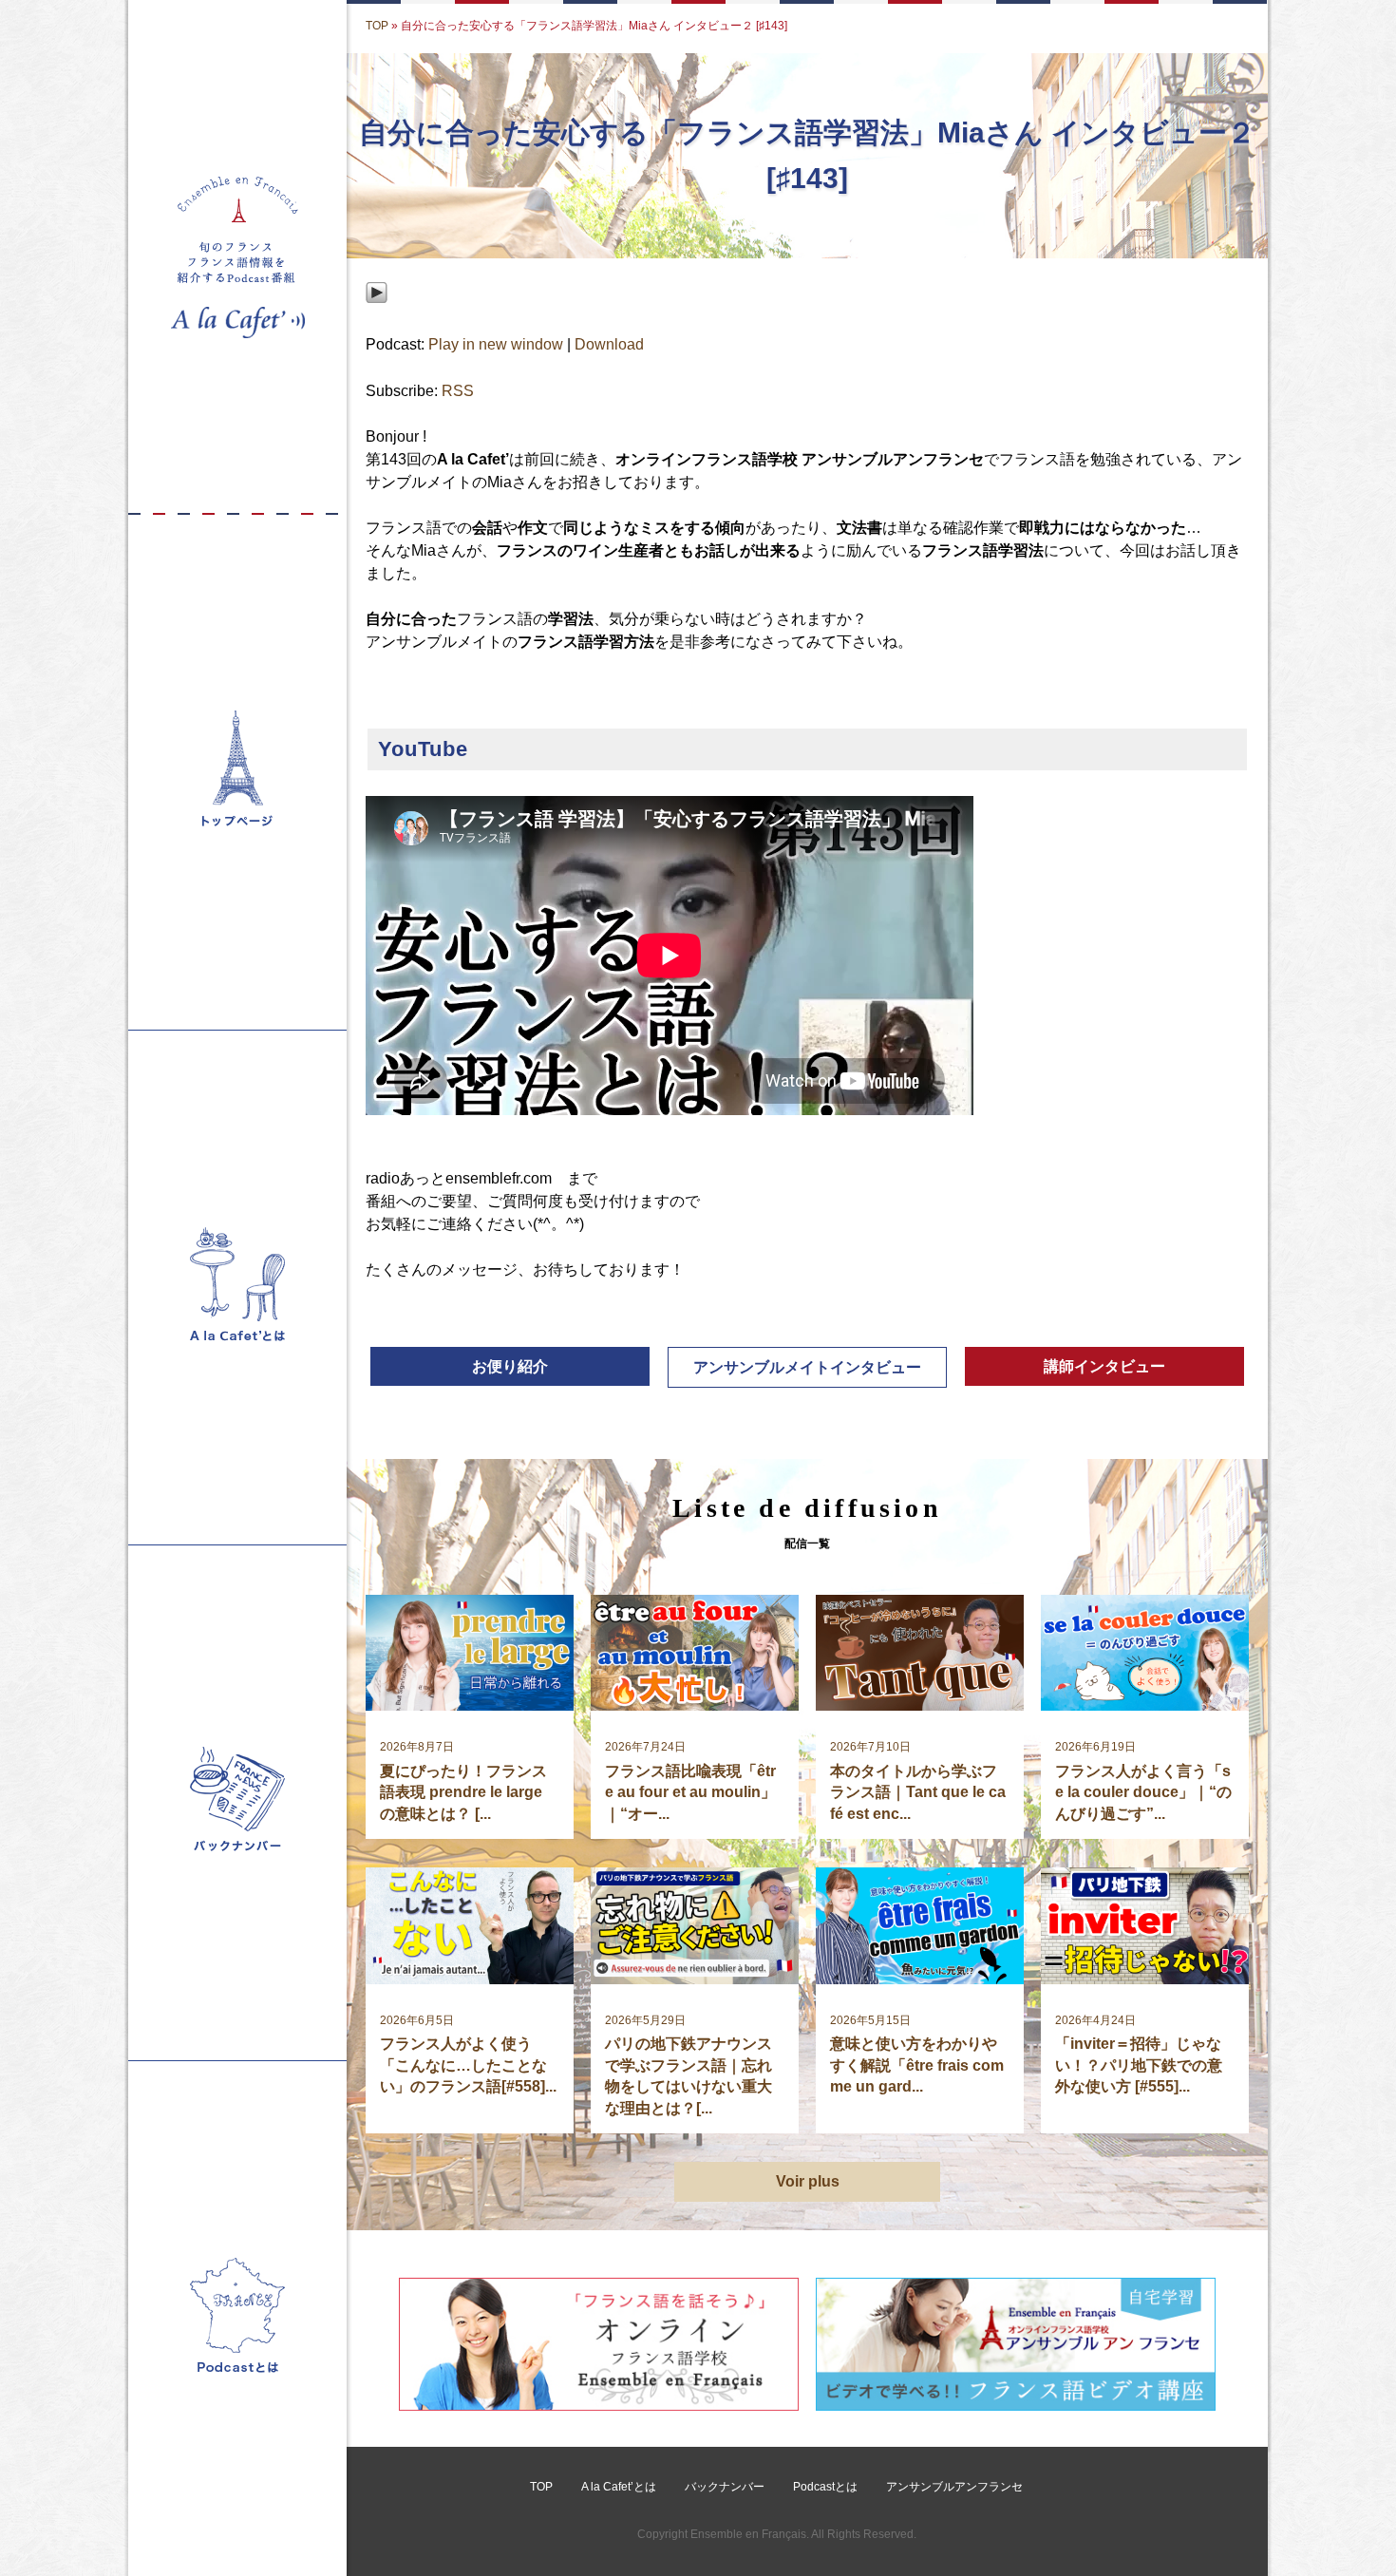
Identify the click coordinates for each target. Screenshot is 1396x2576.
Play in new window (496, 344)
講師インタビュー (1104, 1366)
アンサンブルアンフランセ (954, 2487)
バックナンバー (725, 2487)
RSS (458, 391)
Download (609, 344)
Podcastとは (825, 2487)
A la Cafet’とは (619, 2487)
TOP (377, 26)
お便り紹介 (510, 1366)
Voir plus (808, 2181)
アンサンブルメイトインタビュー (807, 1367)
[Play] (377, 322)
